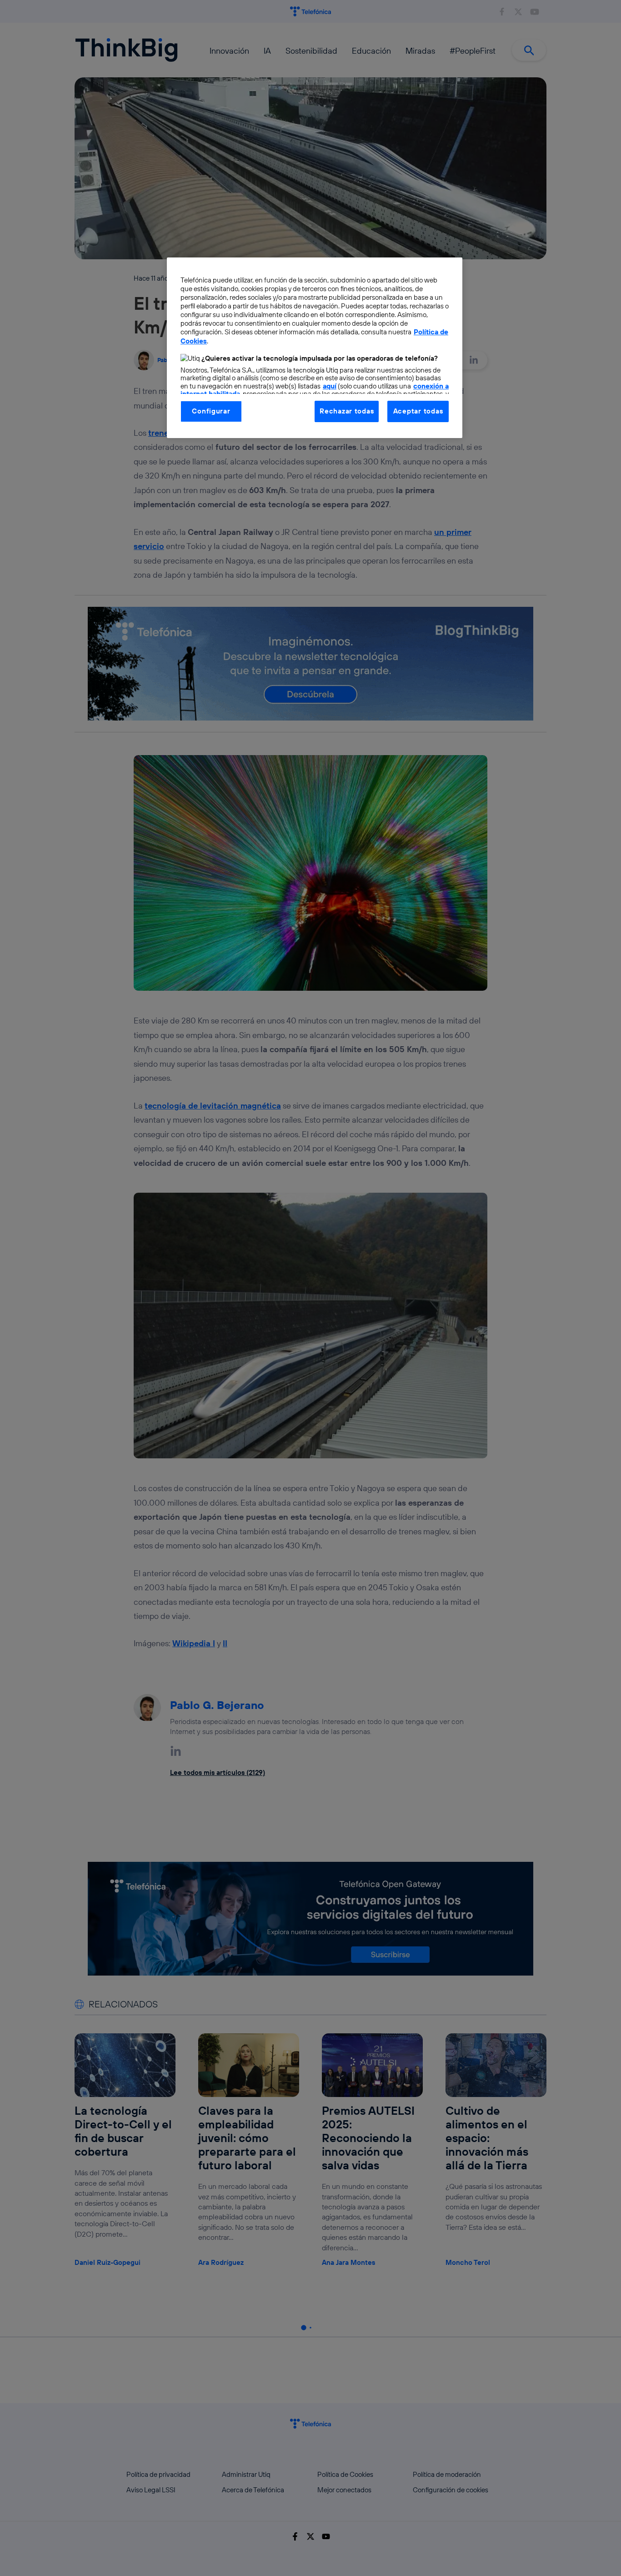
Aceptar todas (418, 411)
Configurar (211, 411)
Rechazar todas (347, 411)
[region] (315, 348)
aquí (330, 386)
